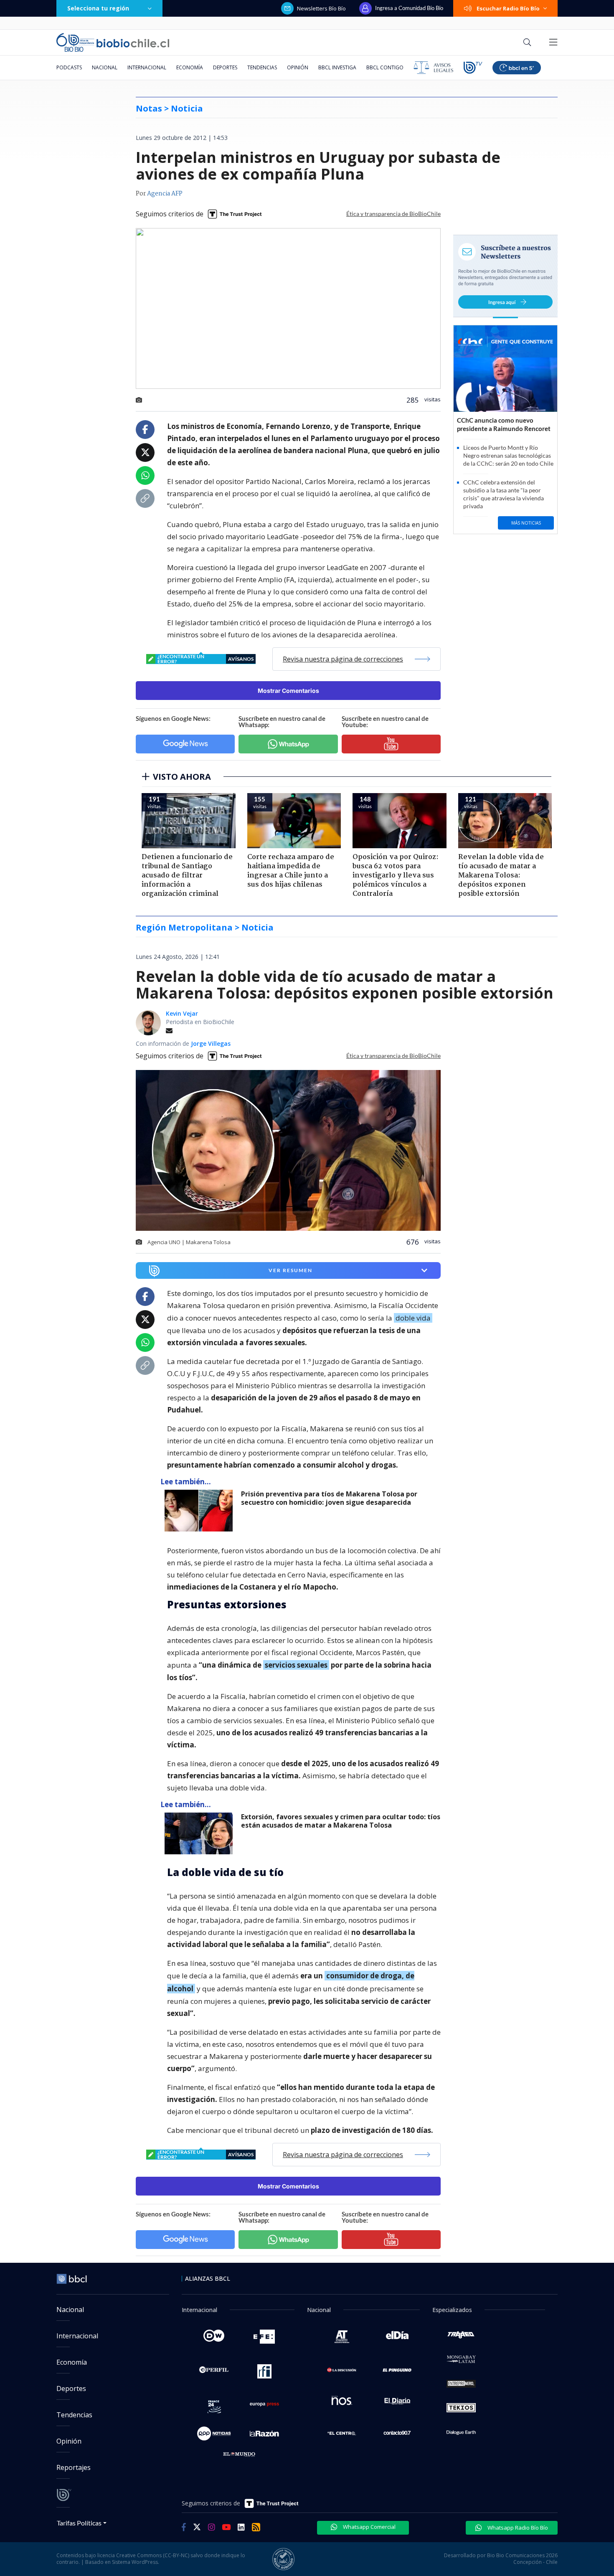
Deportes (225, 67)
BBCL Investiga (337, 67)
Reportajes (74, 2467)
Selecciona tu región (98, 8)
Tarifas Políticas (79, 2523)
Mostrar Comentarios (288, 691)
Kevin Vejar (182, 1013)
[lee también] (201, 1511)
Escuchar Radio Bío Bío (508, 8)
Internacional (147, 67)
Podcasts (69, 67)
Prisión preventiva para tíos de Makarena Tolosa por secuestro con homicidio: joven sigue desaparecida (329, 1498)
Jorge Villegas (211, 1043)
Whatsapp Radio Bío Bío (517, 2528)
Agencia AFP (165, 194)
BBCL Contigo (385, 67)
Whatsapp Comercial (369, 2527)
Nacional (105, 67)
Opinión (298, 67)
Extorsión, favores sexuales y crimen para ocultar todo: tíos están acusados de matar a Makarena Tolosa (341, 1821)
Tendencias (262, 67)
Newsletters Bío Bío (321, 8)
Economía (190, 67)
